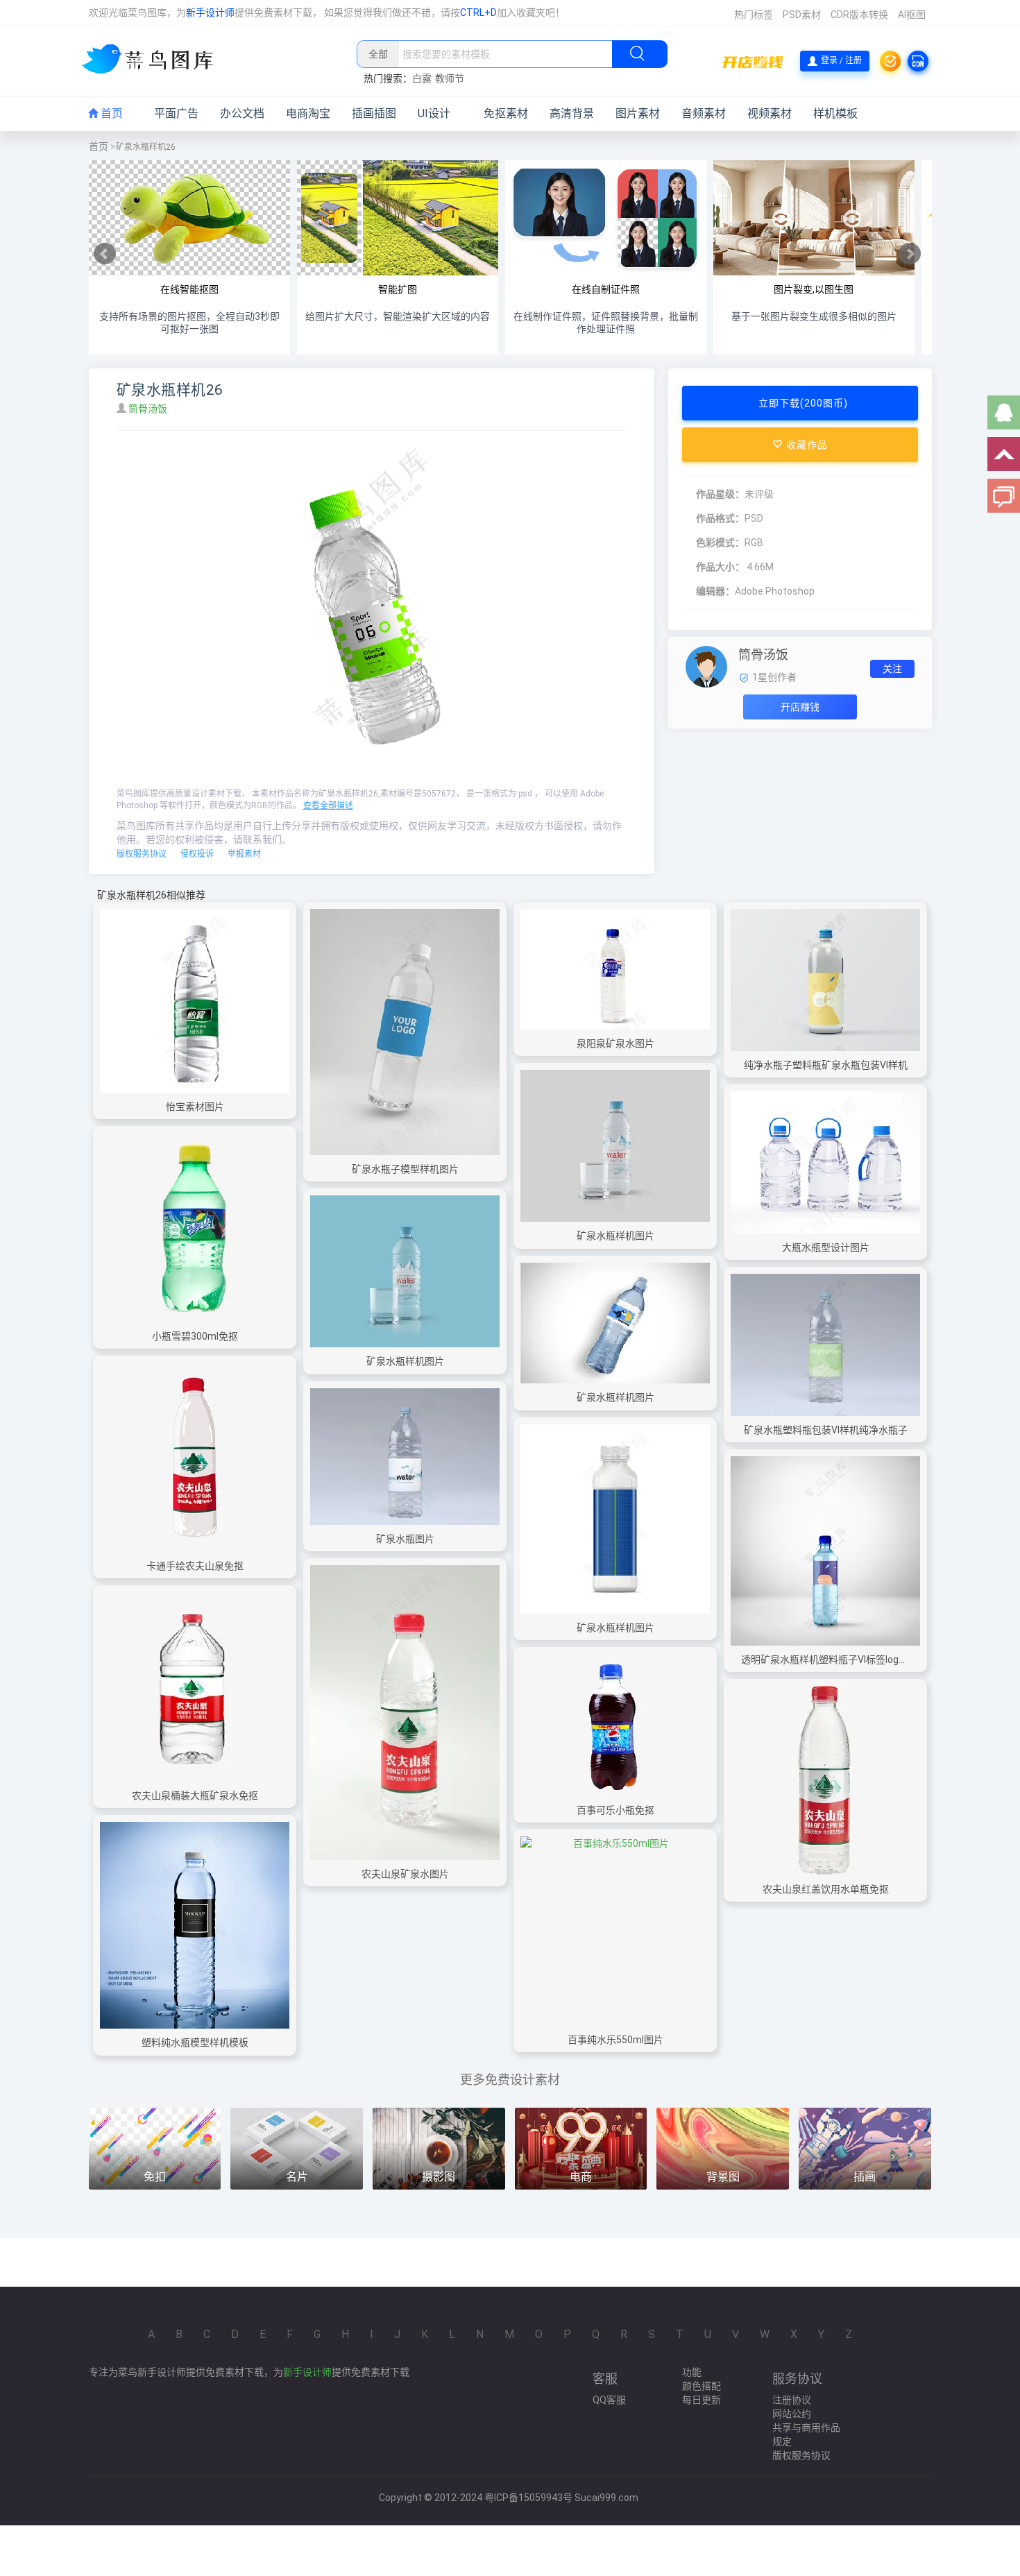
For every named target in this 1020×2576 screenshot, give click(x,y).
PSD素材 (802, 15)
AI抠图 (912, 15)
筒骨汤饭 (149, 409)
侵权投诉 (197, 854)
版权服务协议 (142, 854)
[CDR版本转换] (918, 61)
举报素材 (244, 854)
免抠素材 (506, 113)
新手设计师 (210, 12)
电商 (581, 2177)
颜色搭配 (702, 2386)
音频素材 (704, 113)
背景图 (723, 2177)
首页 (110, 113)
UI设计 (434, 113)
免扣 (155, 2177)
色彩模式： (720, 543)
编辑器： (715, 591)
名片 (297, 2177)
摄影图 (439, 2177)
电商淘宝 (308, 113)
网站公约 (792, 2414)
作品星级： (720, 494)
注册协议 (792, 2400)
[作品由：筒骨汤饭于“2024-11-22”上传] (706, 666)
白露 (422, 78)
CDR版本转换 (859, 15)
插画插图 (374, 113)
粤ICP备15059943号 (528, 2498)
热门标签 (754, 15)
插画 (865, 2177)
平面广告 (176, 113)
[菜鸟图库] (153, 60)
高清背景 (572, 113)
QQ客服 (609, 2400)
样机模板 (835, 113)
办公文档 (242, 113)
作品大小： (720, 567)
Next (910, 254)
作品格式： (720, 518)
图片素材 (638, 113)
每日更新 (702, 2400)
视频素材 (770, 113)
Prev (105, 254)
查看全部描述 (328, 805)
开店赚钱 (800, 707)
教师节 (450, 78)
